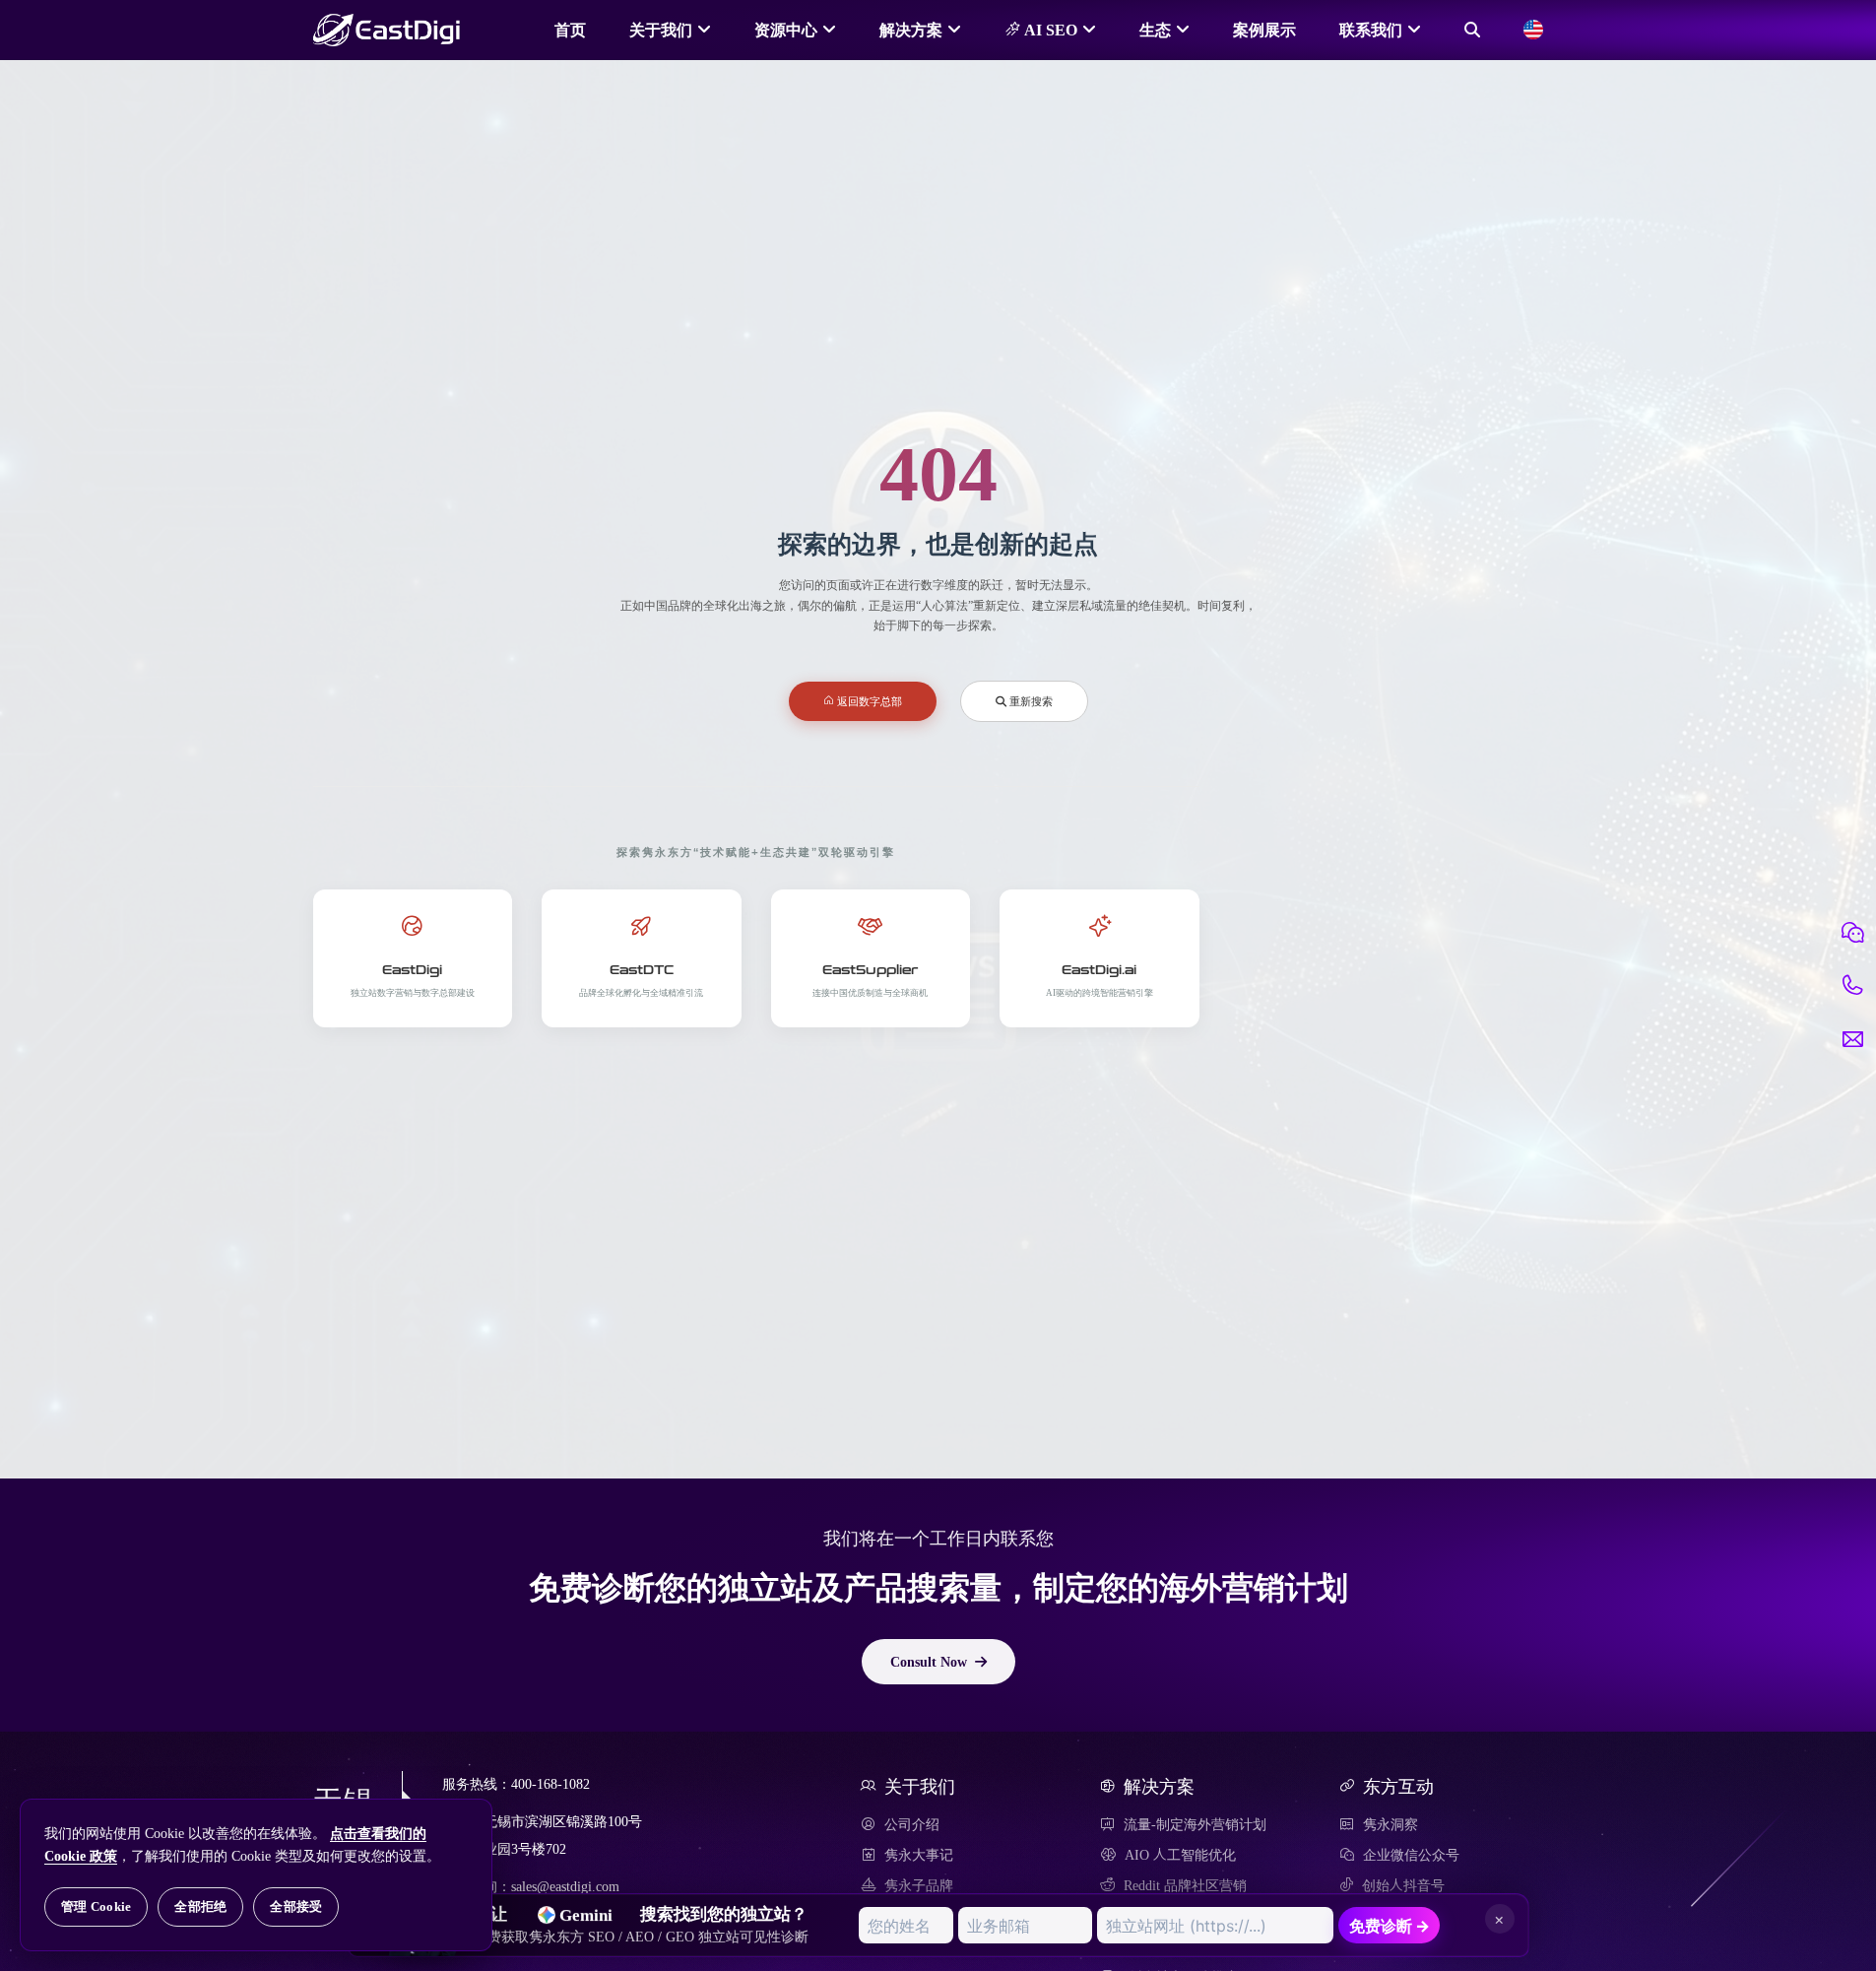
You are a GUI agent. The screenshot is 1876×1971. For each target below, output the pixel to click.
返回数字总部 (868, 701)
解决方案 (911, 30)
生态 (1155, 30)
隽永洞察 (1391, 1824)
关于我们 (661, 30)
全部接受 (296, 1906)
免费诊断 (1390, 1926)
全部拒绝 (200, 1906)
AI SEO (1049, 30)
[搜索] (1472, 30)
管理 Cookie (96, 1906)
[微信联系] (1852, 933)
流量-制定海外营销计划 (1195, 1824)
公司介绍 (912, 1824)
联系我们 (1371, 30)
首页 (570, 30)
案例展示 (1264, 30)
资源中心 (786, 30)
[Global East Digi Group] (1533, 30)
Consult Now (929, 1662)
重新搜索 (1030, 701)
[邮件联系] (1852, 1039)
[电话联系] (1852, 986)
